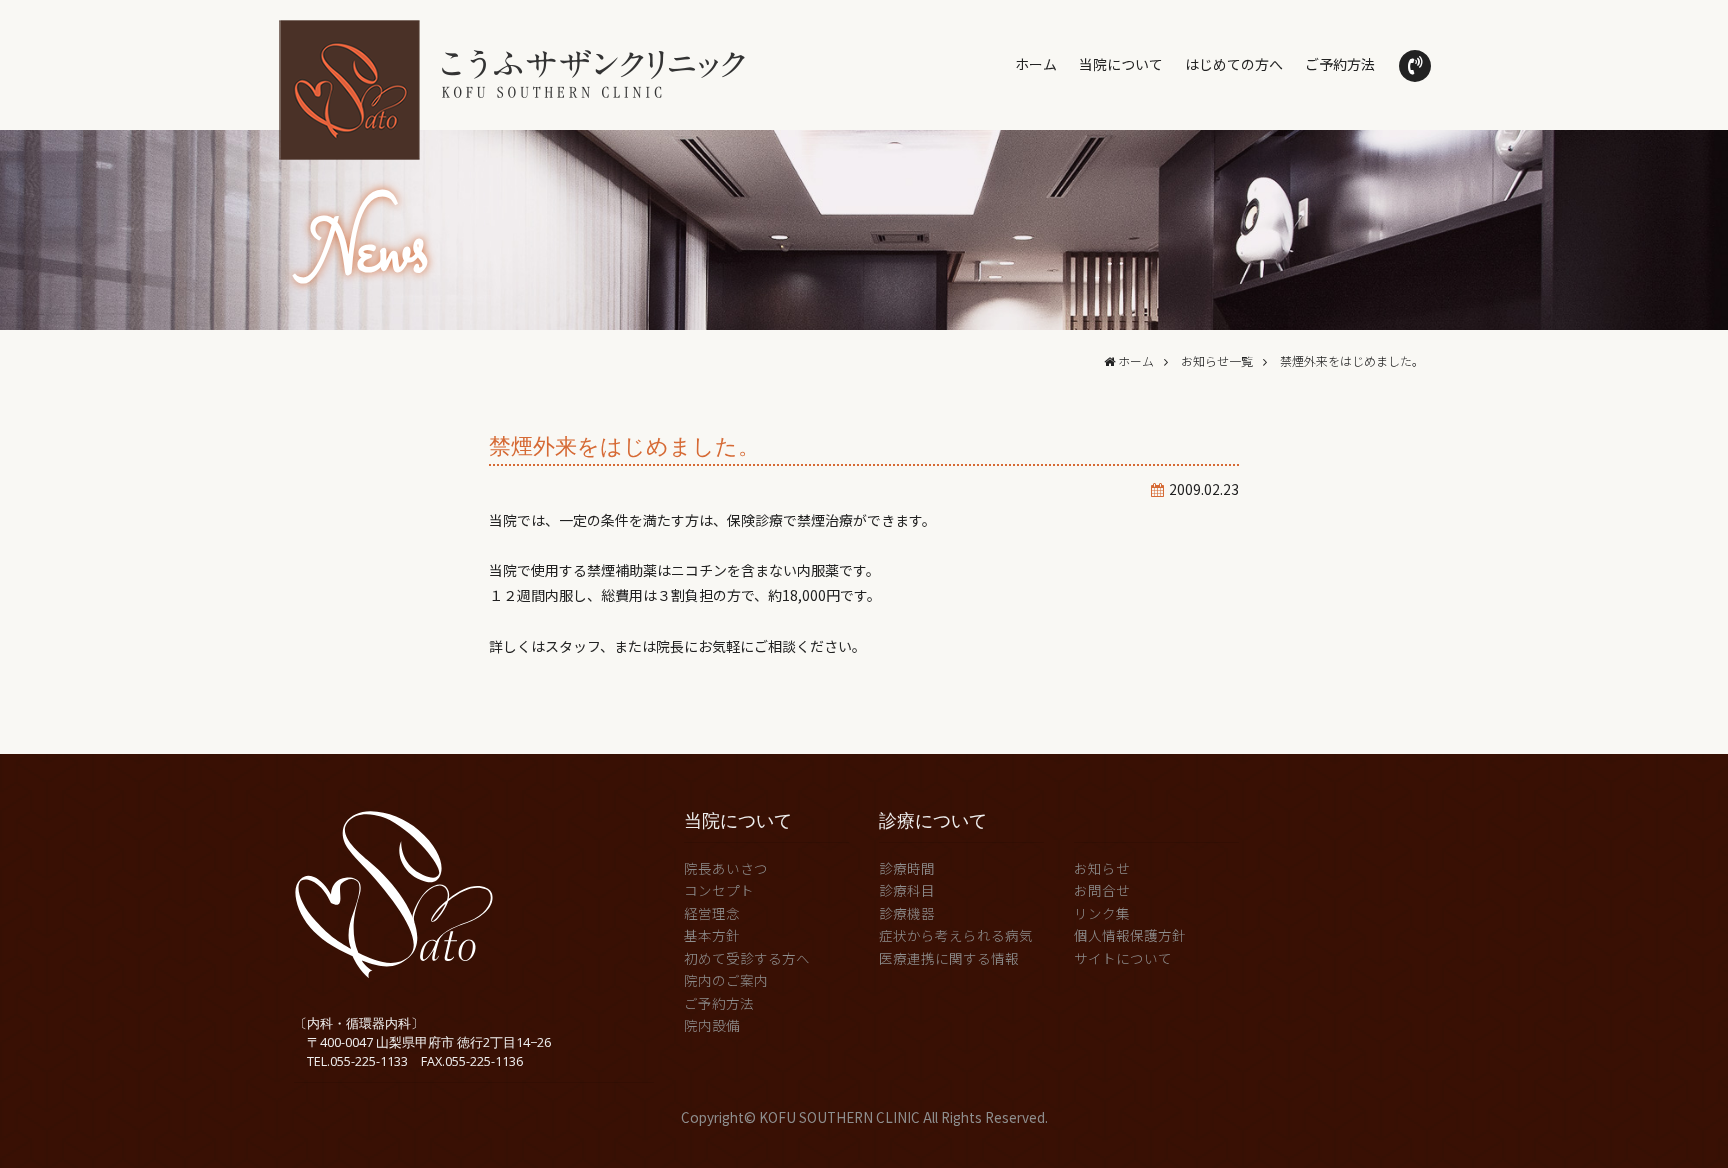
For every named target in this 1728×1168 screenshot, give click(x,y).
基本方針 (712, 935)
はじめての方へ (1234, 64)
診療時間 (907, 868)
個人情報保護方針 (1130, 935)
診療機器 (907, 913)
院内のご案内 (726, 980)
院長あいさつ (726, 868)
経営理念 (712, 913)
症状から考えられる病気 (956, 935)
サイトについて (1123, 958)
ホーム (1036, 64)
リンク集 (1102, 913)
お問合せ (1102, 890)
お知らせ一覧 (1217, 360)
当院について (1121, 64)
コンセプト (719, 890)
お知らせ (1102, 868)
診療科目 (907, 890)
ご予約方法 (1340, 64)
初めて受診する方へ (747, 958)
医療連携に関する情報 (949, 958)
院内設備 (712, 1025)
